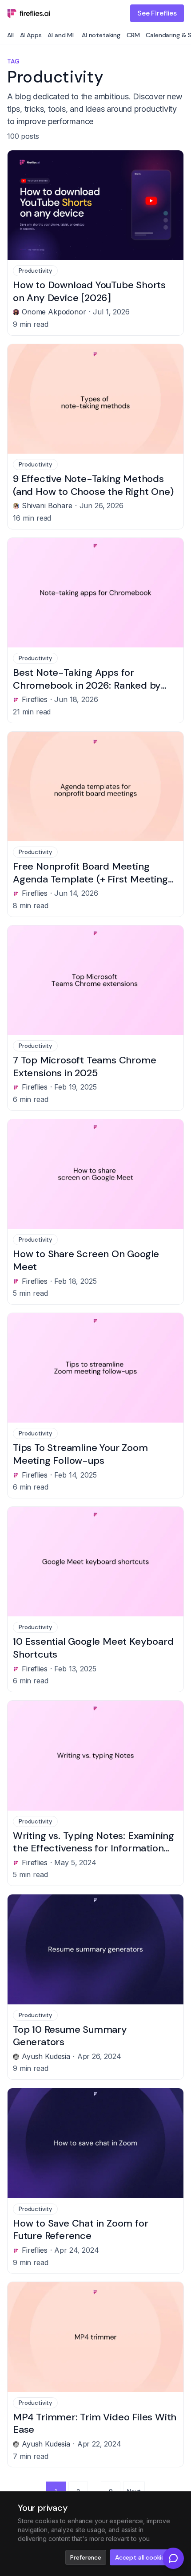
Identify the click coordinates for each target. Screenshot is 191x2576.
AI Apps (31, 35)
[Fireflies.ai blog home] (29, 13)
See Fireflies (157, 13)
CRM (133, 35)
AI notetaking (101, 35)
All (10, 35)
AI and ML (62, 35)
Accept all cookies (141, 2557)
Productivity (35, 271)
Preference (86, 2557)
